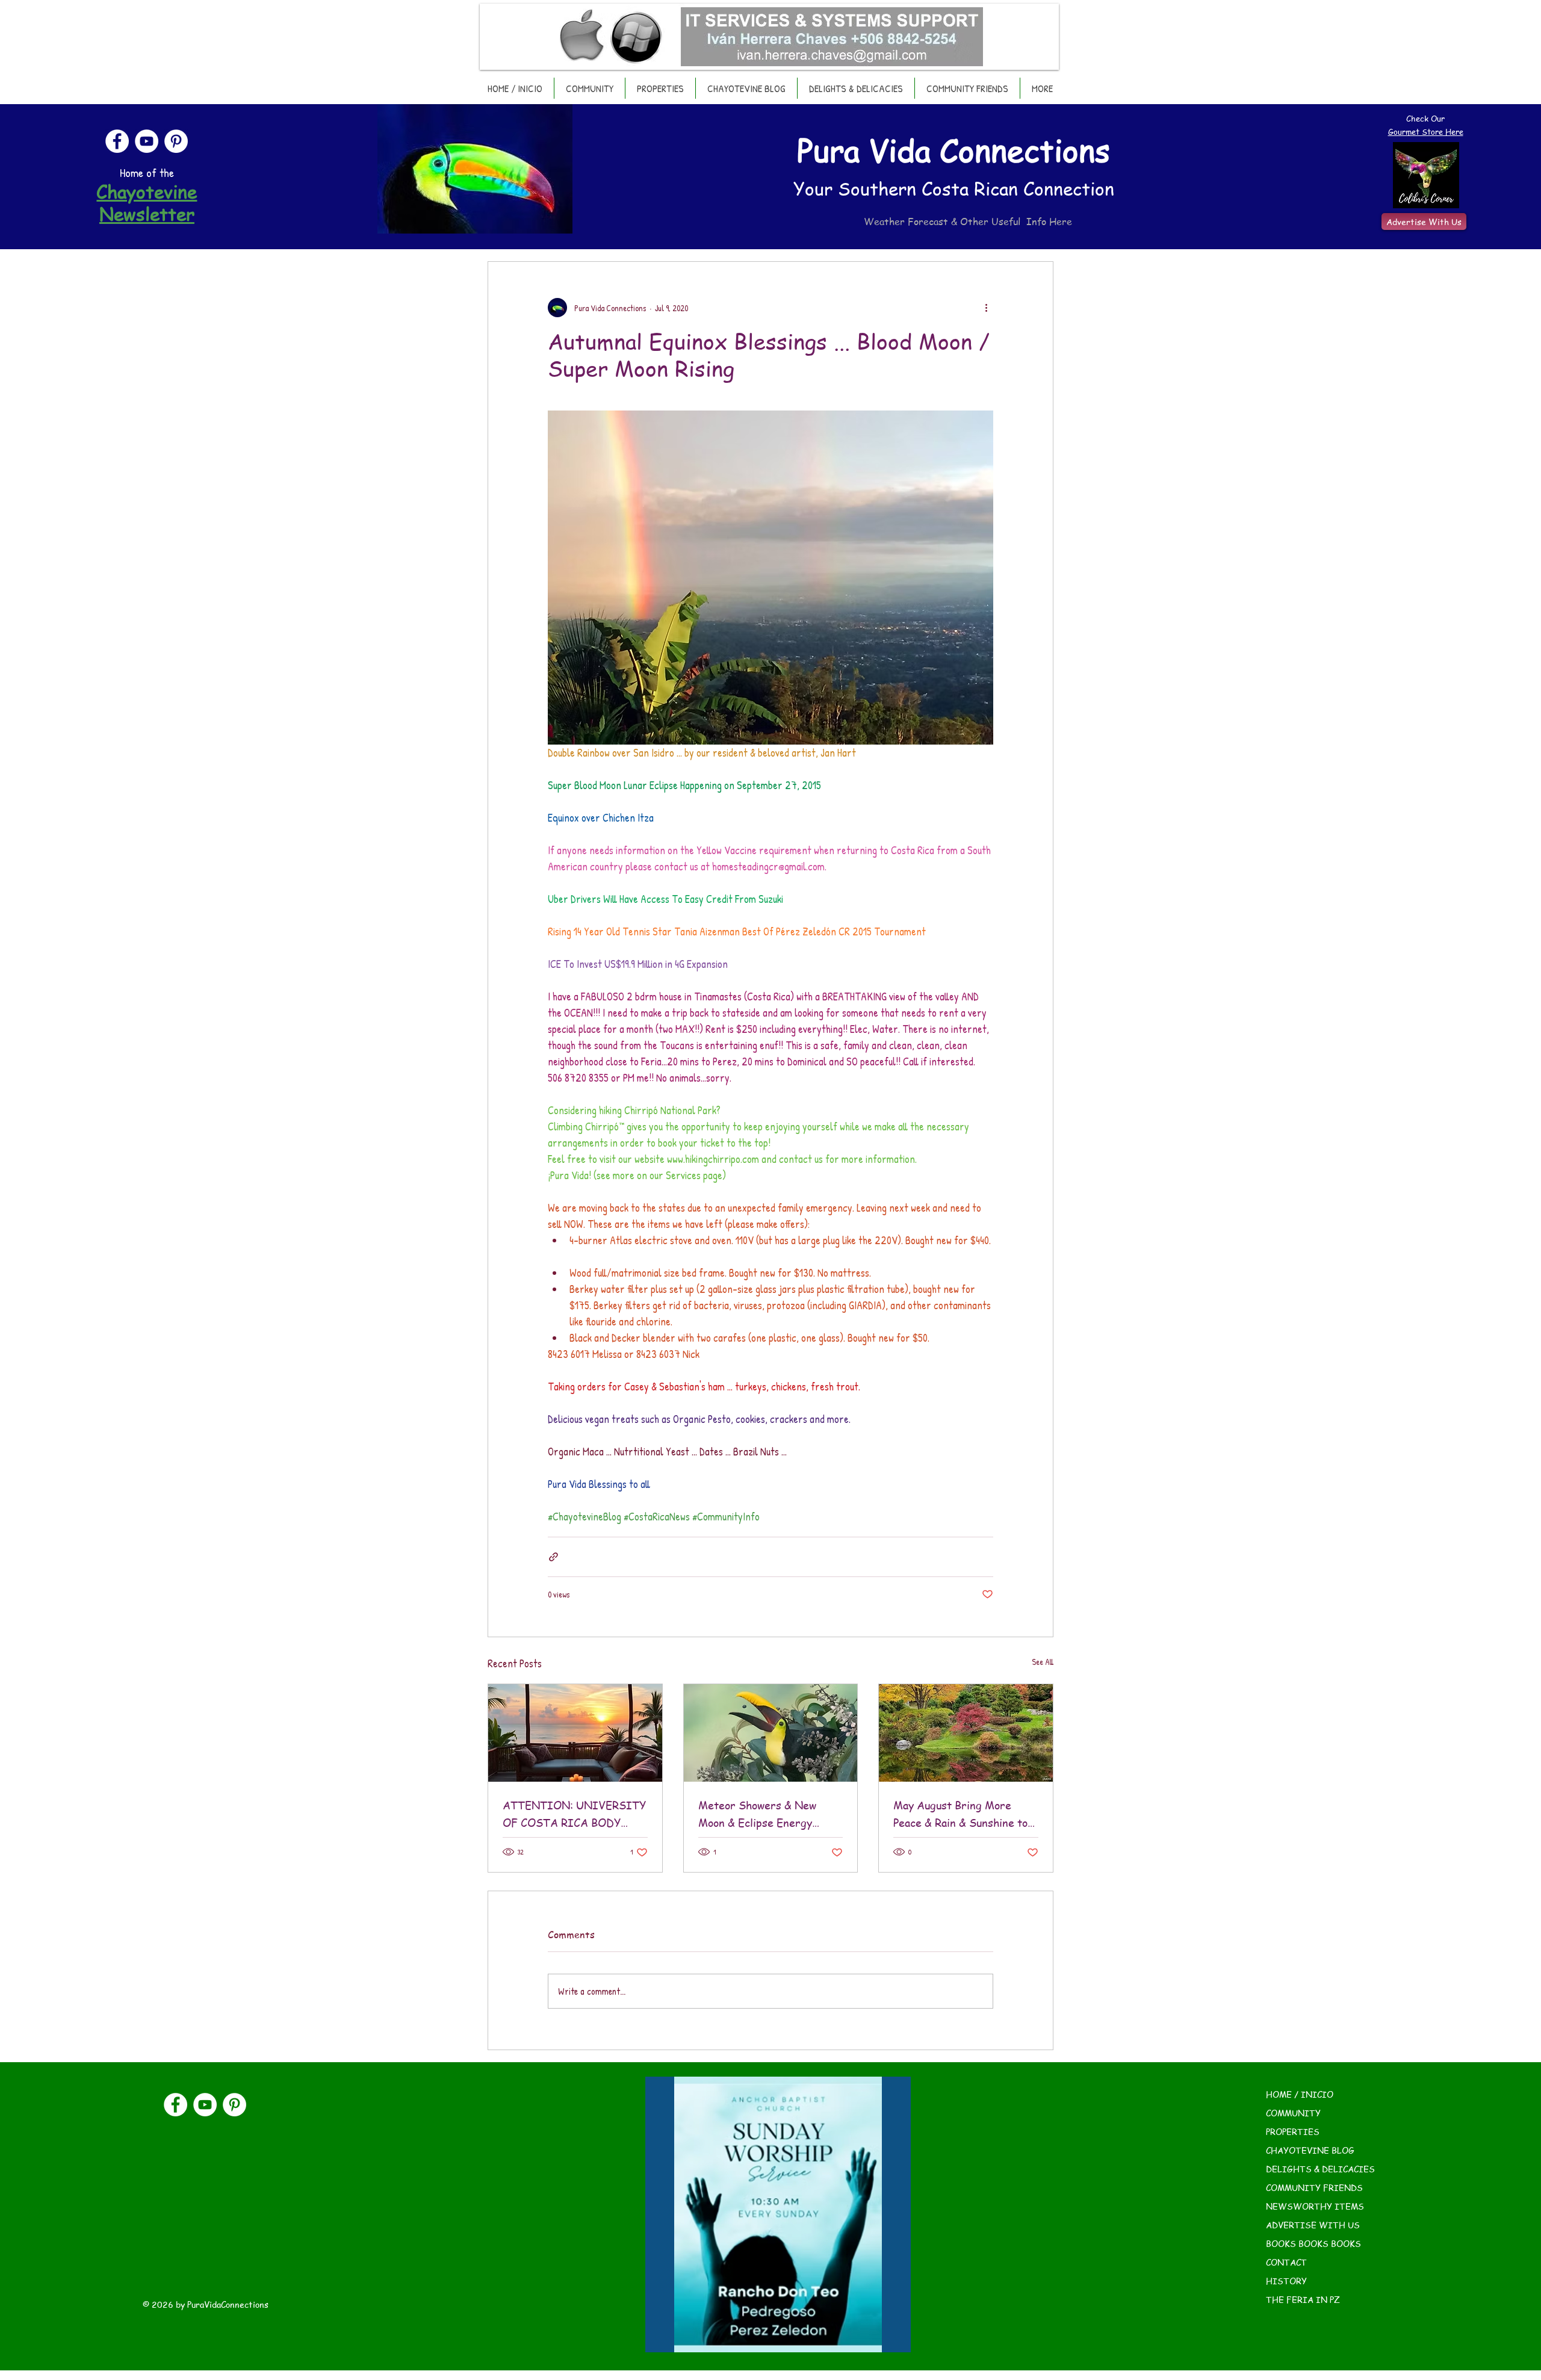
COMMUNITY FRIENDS (1314, 2187)
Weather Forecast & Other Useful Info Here (968, 222)
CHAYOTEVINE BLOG (1310, 2150)
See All (1043, 1662)
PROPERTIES (1293, 2131)
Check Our (1425, 118)
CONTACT (1286, 2262)
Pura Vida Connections (953, 150)
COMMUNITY (1293, 2113)
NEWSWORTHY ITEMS (1315, 2206)
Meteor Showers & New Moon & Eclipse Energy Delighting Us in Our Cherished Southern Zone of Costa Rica (769, 1814)
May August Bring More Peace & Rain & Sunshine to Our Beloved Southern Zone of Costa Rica (963, 1814)
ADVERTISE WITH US (1313, 2225)
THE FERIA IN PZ (1303, 2299)
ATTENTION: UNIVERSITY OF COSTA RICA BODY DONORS (574, 1814)
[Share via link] (553, 1557)
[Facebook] (117, 141)
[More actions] (986, 308)
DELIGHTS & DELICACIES (1320, 2169)
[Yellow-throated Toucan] (771, 1733)
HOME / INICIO (1300, 2094)
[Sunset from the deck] (575, 1733)
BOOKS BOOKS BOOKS (1313, 2243)
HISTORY (1286, 2281)
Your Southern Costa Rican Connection (954, 188)
